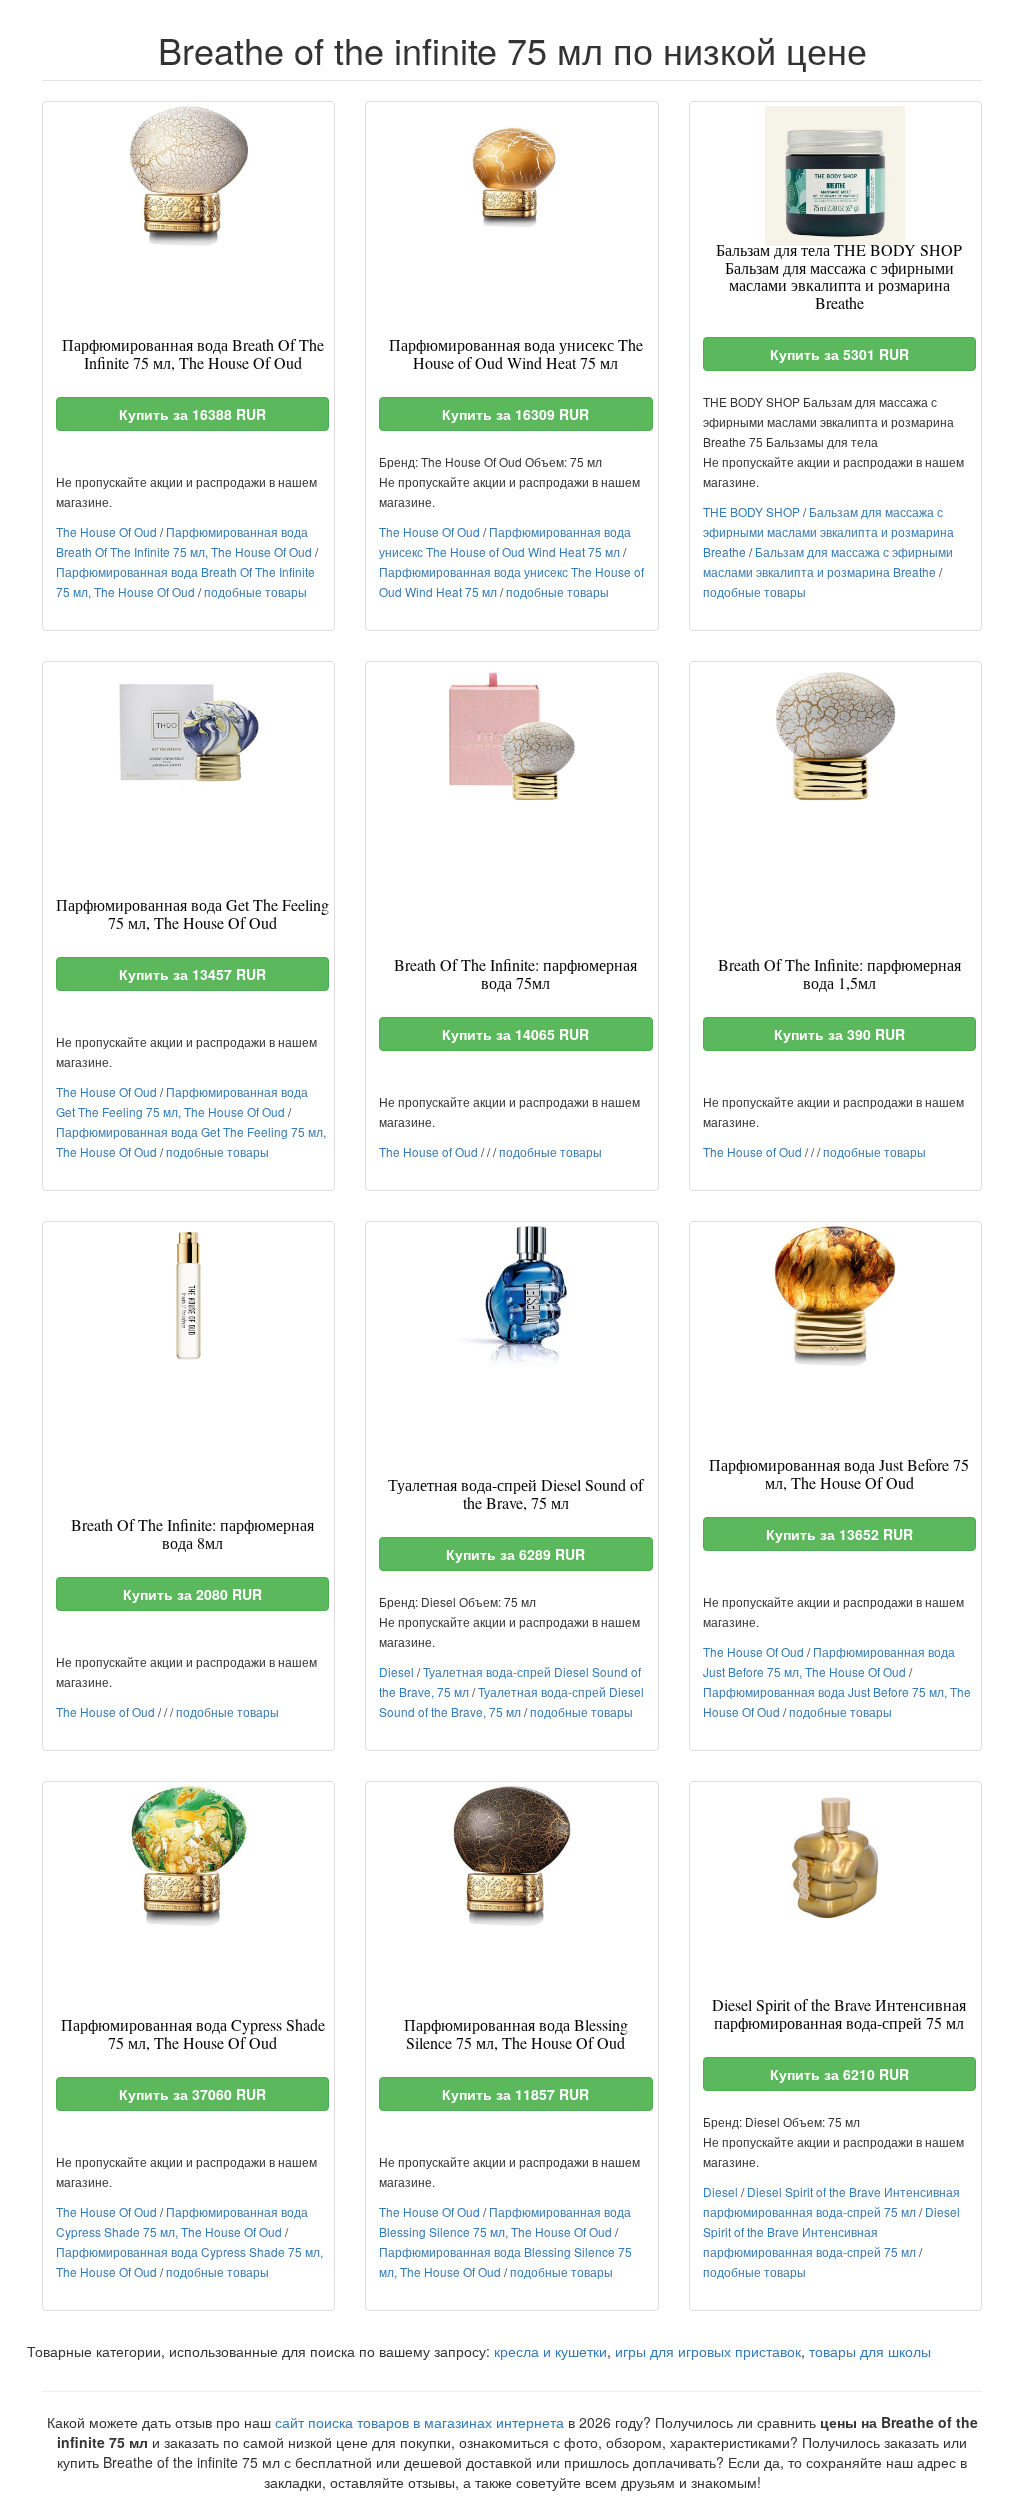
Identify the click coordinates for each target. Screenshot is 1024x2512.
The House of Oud (428, 1151)
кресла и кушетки (550, 2351)
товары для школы (870, 2351)
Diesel (396, 1671)
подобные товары (255, 591)
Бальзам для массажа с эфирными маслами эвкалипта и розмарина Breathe (828, 531)
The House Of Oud (106, 531)
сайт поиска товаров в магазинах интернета (419, 2422)
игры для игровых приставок (708, 2351)
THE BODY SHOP (751, 511)
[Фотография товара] (188, 176)
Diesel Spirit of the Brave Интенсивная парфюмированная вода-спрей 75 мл (831, 2231)
